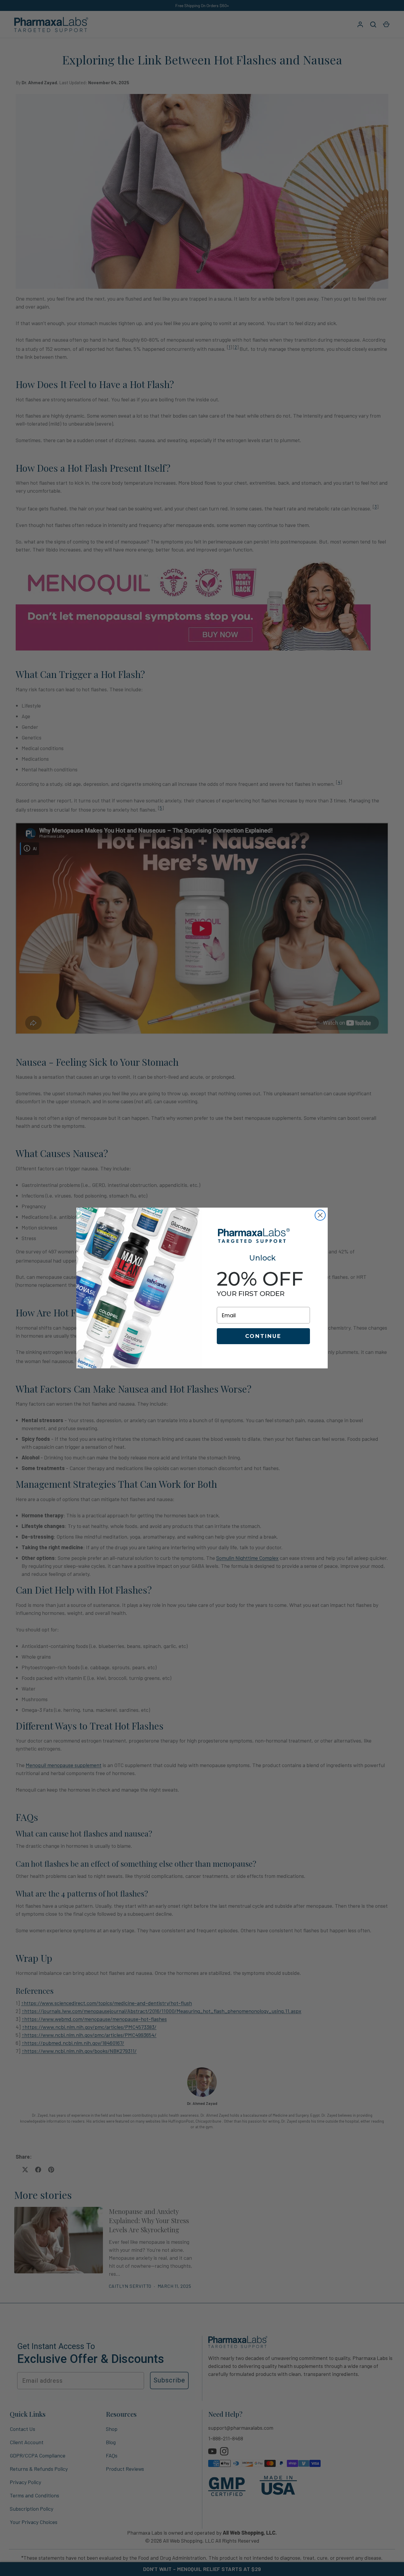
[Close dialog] (320, 1215)
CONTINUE (263, 1336)
